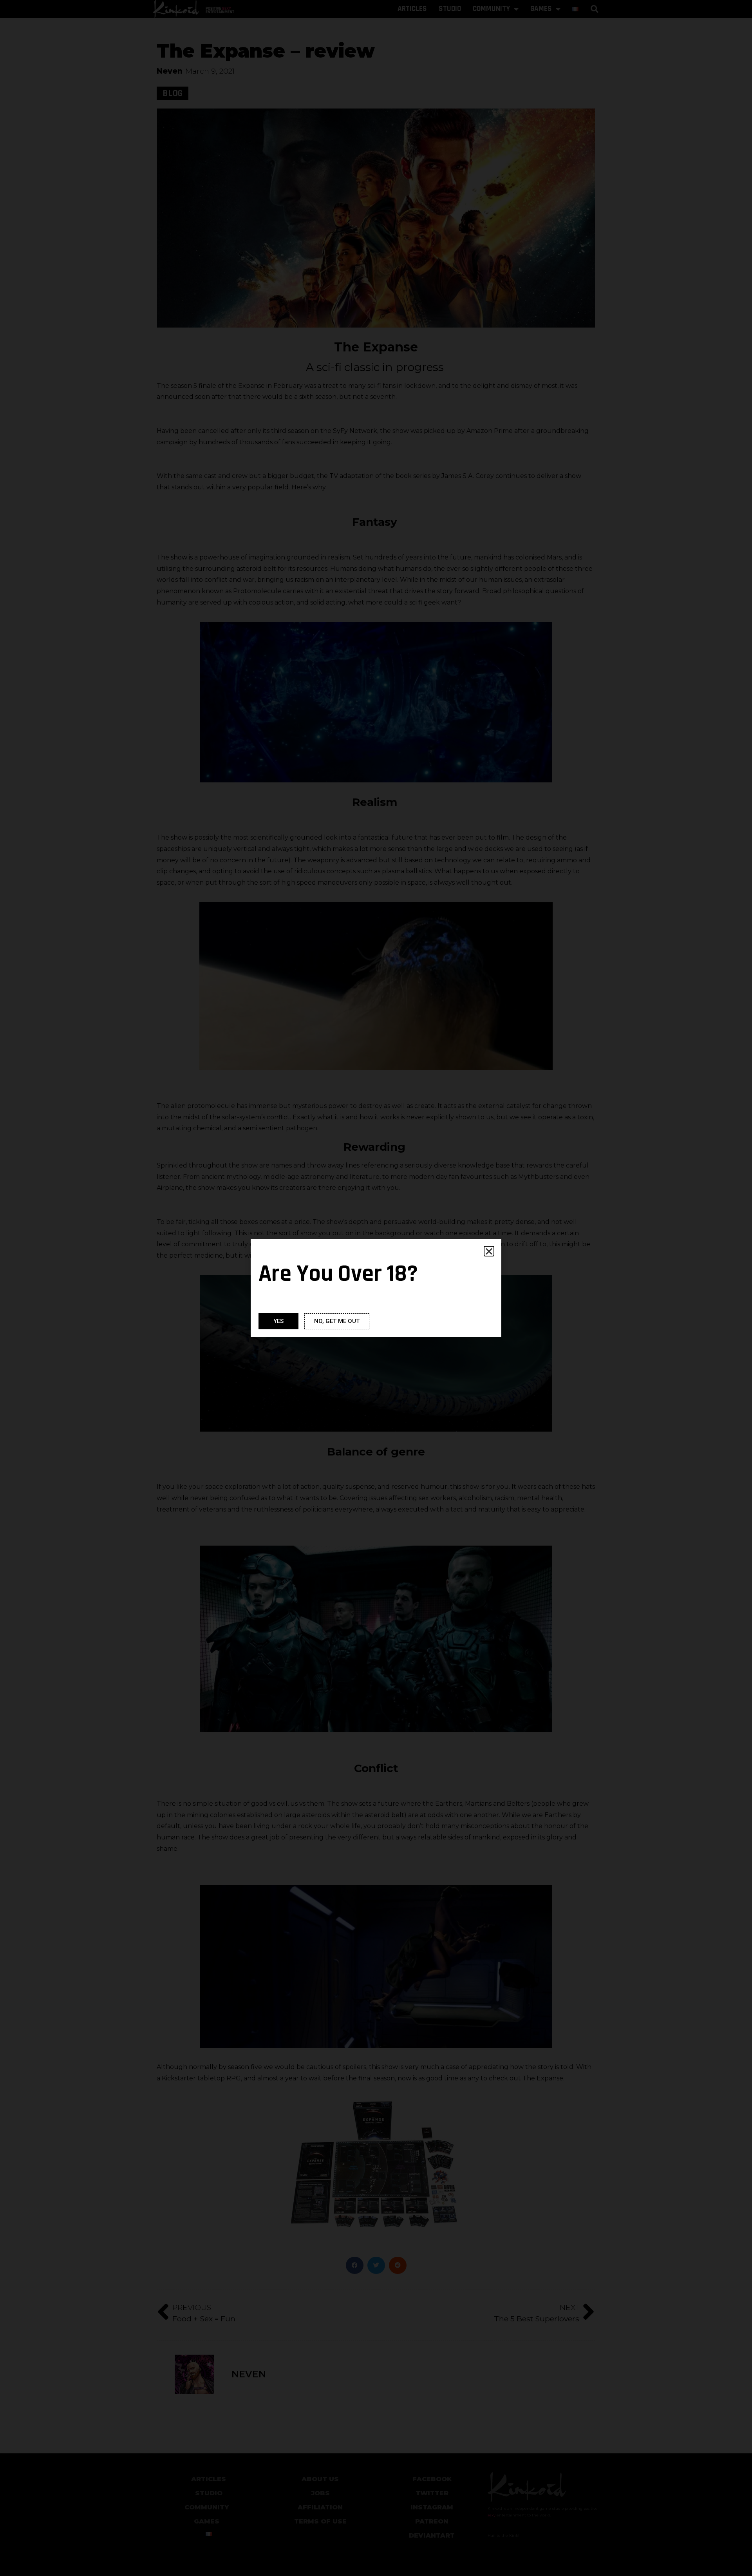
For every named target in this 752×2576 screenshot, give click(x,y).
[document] (376, 1288)
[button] (489, 1251)
